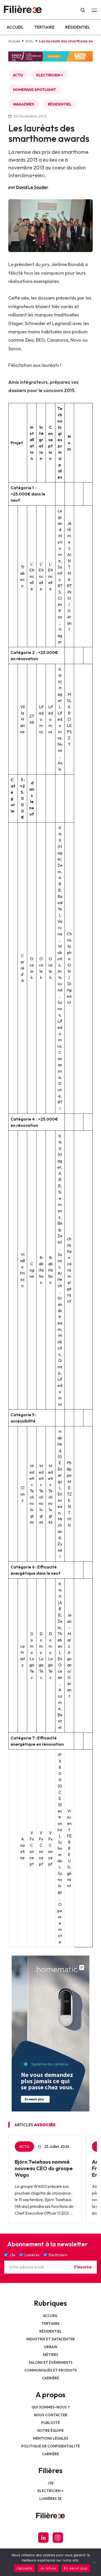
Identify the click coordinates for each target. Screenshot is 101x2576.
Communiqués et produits (51, 2370)
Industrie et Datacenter (51, 2339)
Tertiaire (44, 27)
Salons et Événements (51, 2362)
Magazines (24, 104)
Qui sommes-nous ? (51, 2407)
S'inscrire (83, 2267)
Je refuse (48, 2568)
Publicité (51, 2423)
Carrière (51, 2378)
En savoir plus (76, 2568)
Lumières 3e (51, 2499)
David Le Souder (32, 187)
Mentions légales (51, 2438)
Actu (30, 41)
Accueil (15, 27)
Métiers (51, 2355)
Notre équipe (51, 2431)
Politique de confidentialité (51, 2446)
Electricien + (50, 75)
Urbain (51, 2347)
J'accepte (24, 2568)
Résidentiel (78, 27)
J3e (51, 2483)
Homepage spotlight (34, 90)
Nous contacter (51, 2415)
